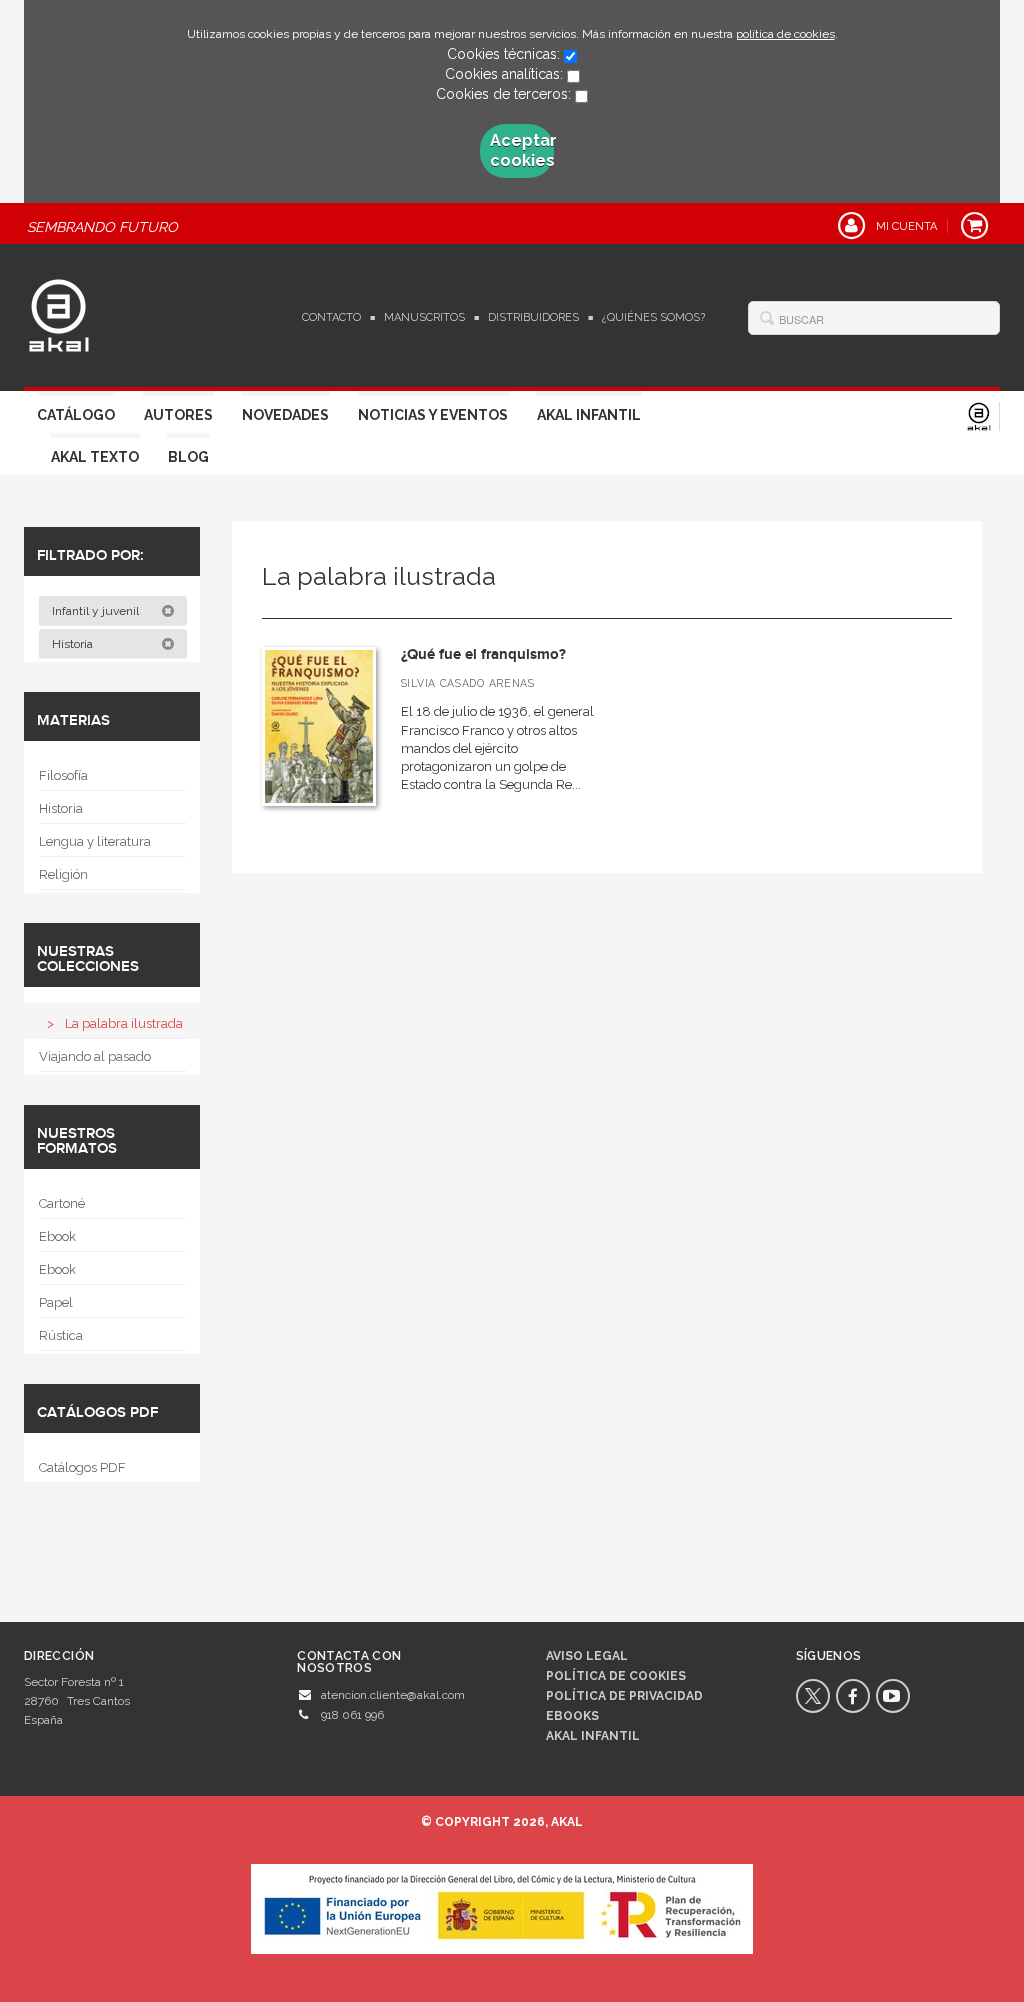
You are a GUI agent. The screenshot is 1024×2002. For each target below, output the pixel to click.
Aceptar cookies (522, 150)
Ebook (57, 1236)
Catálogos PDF (82, 1467)
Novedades (285, 415)
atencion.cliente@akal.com (393, 1695)
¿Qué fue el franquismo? (483, 654)
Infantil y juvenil (97, 611)
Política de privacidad (624, 1696)
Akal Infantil (589, 415)
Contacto (331, 317)
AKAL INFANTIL (593, 1736)
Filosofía (63, 775)
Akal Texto (95, 457)
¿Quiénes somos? (653, 317)
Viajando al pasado (95, 1056)
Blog (188, 457)
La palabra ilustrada (124, 1023)
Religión (63, 874)
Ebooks (572, 1716)
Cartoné (62, 1203)
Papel (56, 1302)
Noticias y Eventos (433, 415)
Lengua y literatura (95, 841)
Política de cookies (616, 1676)
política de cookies (785, 34)
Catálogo (76, 415)
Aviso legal (587, 1656)
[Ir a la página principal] (59, 313)
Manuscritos (424, 317)
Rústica (61, 1335)
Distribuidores (533, 317)
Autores (178, 415)
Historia (74, 644)
